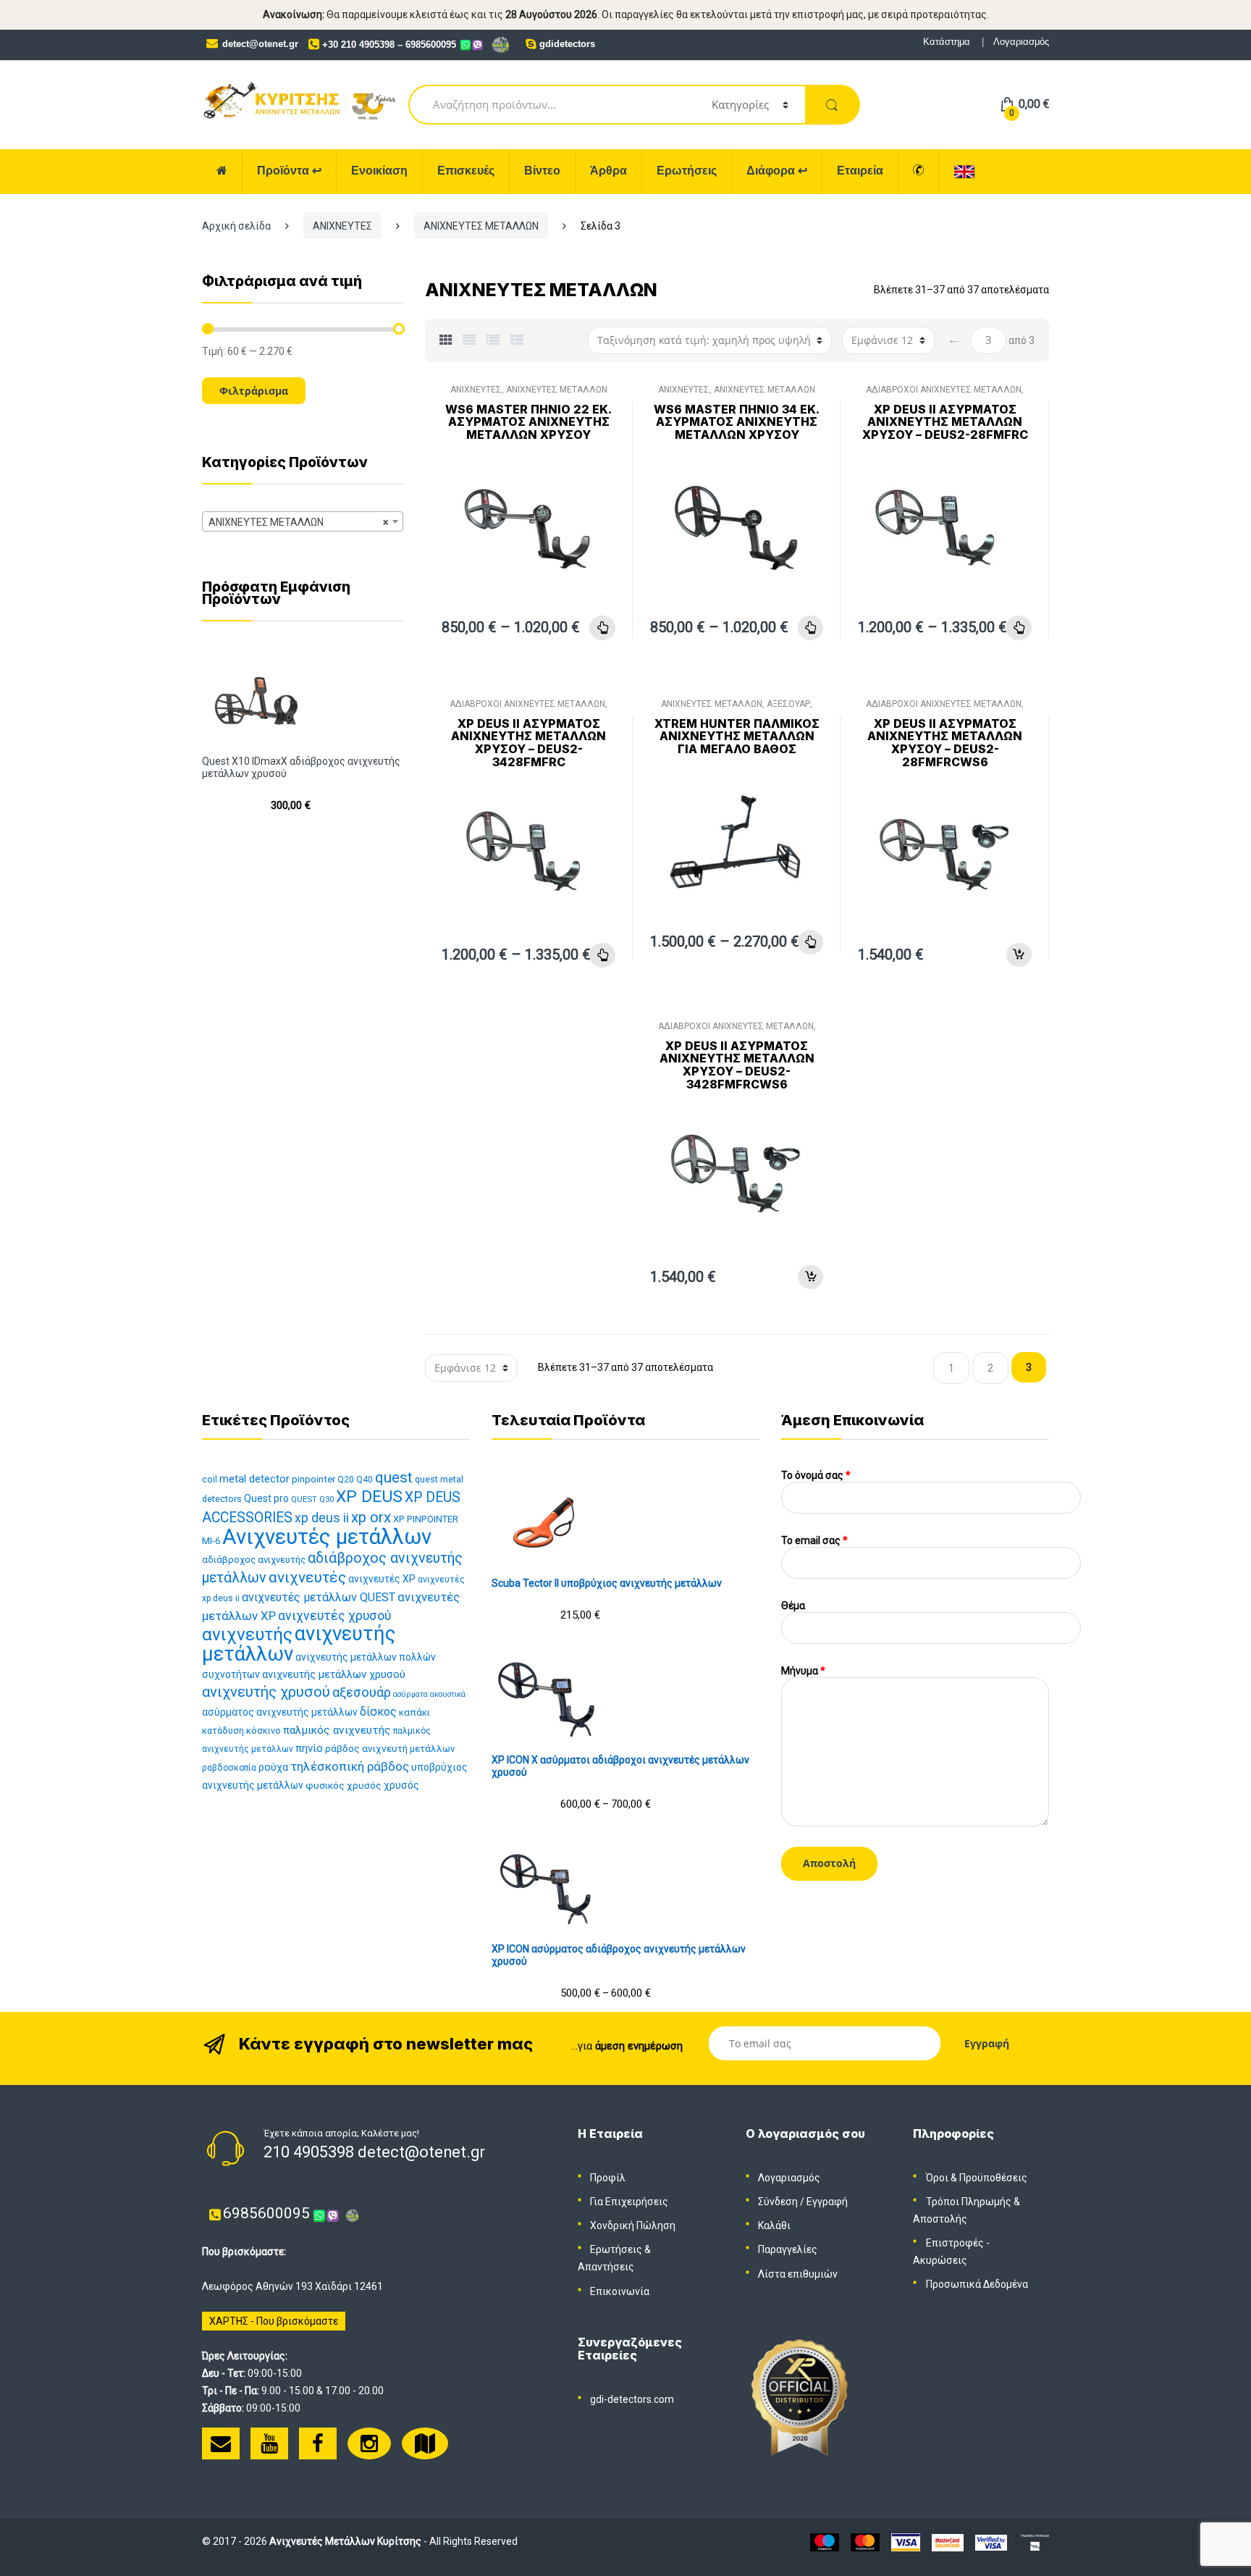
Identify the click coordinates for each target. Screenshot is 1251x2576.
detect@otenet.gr (260, 44)
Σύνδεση (778, 2202)
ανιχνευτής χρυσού (266, 1692)
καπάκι (414, 1712)
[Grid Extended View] (469, 340)
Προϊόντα (289, 171)
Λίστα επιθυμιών (798, 2274)
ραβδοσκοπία (229, 1768)
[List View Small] (517, 340)
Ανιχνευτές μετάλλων (327, 1537)
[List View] (493, 340)
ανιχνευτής (247, 1634)
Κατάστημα (947, 42)
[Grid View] (446, 340)
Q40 (365, 1480)
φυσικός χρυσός (344, 1785)
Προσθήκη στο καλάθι (1019, 955)
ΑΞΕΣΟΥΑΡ (788, 704)
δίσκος (378, 1712)
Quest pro (266, 1498)
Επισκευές (466, 171)
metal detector (254, 1479)
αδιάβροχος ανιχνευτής (254, 1560)
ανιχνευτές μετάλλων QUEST (319, 1597)
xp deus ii (322, 1518)
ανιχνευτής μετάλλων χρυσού (334, 1674)
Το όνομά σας (816, 1475)
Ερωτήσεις (687, 171)
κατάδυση (223, 1730)
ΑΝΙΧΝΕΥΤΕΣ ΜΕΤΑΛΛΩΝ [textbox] (298, 522)
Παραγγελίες (788, 2249)
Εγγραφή (827, 2202)
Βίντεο (542, 171)
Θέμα (793, 1606)
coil (210, 1479)
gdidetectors (567, 44)
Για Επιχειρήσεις (629, 2202)
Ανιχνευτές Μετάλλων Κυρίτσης (345, 2541)
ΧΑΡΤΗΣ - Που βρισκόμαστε (274, 2321)
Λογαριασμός (1021, 42)
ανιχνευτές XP (382, 1579)
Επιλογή (602, 628)
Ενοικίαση (379, 171)
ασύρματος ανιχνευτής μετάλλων (280, 1712)
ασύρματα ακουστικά (429, 1694)
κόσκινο (264, 1730)
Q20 (346, 1480)
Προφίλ (608, 2178)
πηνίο (309, 1748)
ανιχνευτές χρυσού (334, 1616)
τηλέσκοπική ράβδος (350, 1766)
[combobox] (303, 521)
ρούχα (273, 1767)
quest (394, 1477)
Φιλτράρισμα (254, 391)
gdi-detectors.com (632, 2399)
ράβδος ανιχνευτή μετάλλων (390, 1748)
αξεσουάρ (362, 1692)
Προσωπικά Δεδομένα (977, 2284)
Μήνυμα (803, 1671)
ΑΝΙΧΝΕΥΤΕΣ (342, 226)
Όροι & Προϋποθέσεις (977, 2178)
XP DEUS (369, 1497)
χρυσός (401, 1785)
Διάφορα (777, 171)
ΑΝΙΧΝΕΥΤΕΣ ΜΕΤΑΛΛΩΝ (481, 226)
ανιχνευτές (307, 1577)
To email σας (814, 1540)
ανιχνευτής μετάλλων (299, 1644)
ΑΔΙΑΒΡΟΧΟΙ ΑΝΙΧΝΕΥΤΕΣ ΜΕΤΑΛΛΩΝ (944, 390)
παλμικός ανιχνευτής (337, 1730)
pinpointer (313, 1479)
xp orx (371, 1517)
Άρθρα (608, 171)
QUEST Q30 (312, 1499)
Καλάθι (774, 2225)
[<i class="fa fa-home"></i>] (222, 171)
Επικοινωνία (620, 2291)
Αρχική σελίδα (236, 226)
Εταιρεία (860, 171)
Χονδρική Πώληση (633, 2225)
